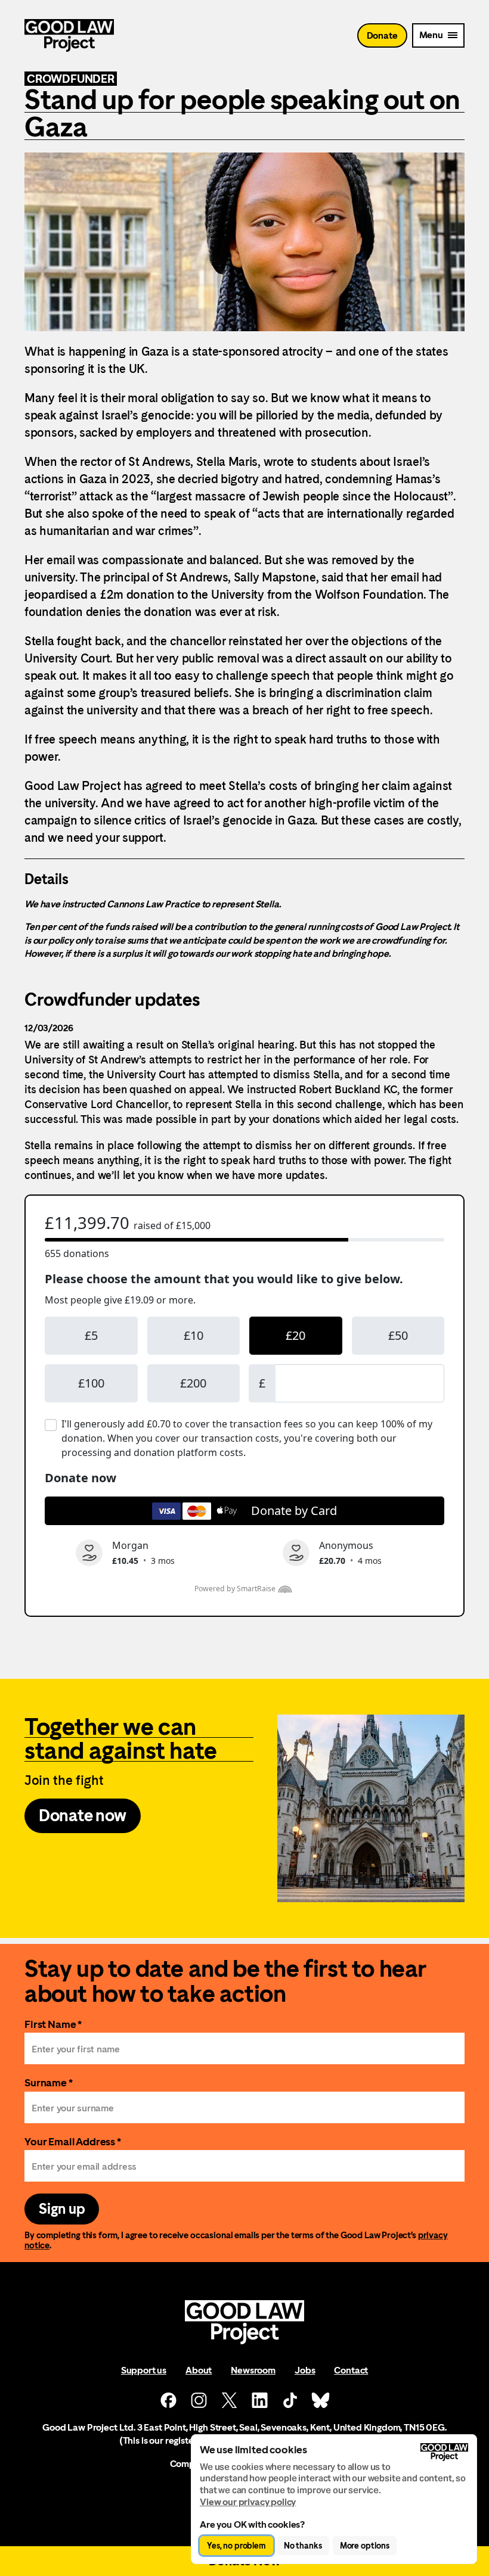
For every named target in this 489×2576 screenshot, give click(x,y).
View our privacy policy (248, 2502)
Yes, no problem (236, 2546)
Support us (144, 2370)
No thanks (303, 2546)
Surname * (49, 2082)
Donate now (83, 1815)
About (199, 2370)
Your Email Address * (73, 2141)
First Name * (53, 2024)
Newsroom (253, 2370)
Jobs (305, 2370)
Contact (351, 2370)
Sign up (62, 2209)
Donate (382, 35)
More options (365, 2546)
